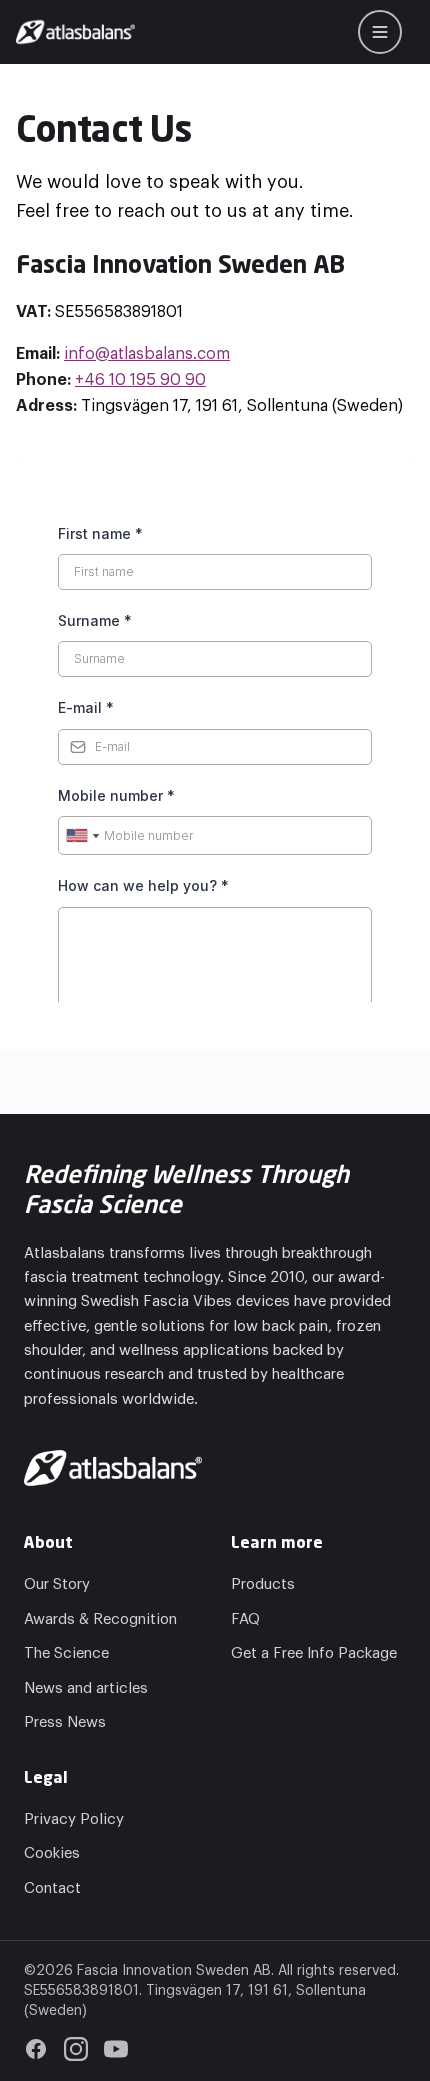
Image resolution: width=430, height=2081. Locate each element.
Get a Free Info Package (314, 1653)
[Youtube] (116, 2049)
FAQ (245, 1619)
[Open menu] (380, 32)
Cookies (52, 1853)
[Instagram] (76, 2049)
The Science (66, 1653)
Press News (65, 1722)
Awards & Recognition (100, 1619)
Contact (52, 1888)
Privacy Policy (74, 1819)
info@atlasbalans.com (147, 354)
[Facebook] (36, 2049)
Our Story (57, 1584)
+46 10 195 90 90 (140, 380)
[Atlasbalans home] (75, 32)
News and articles (86, 1688)
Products (263, 1584)
